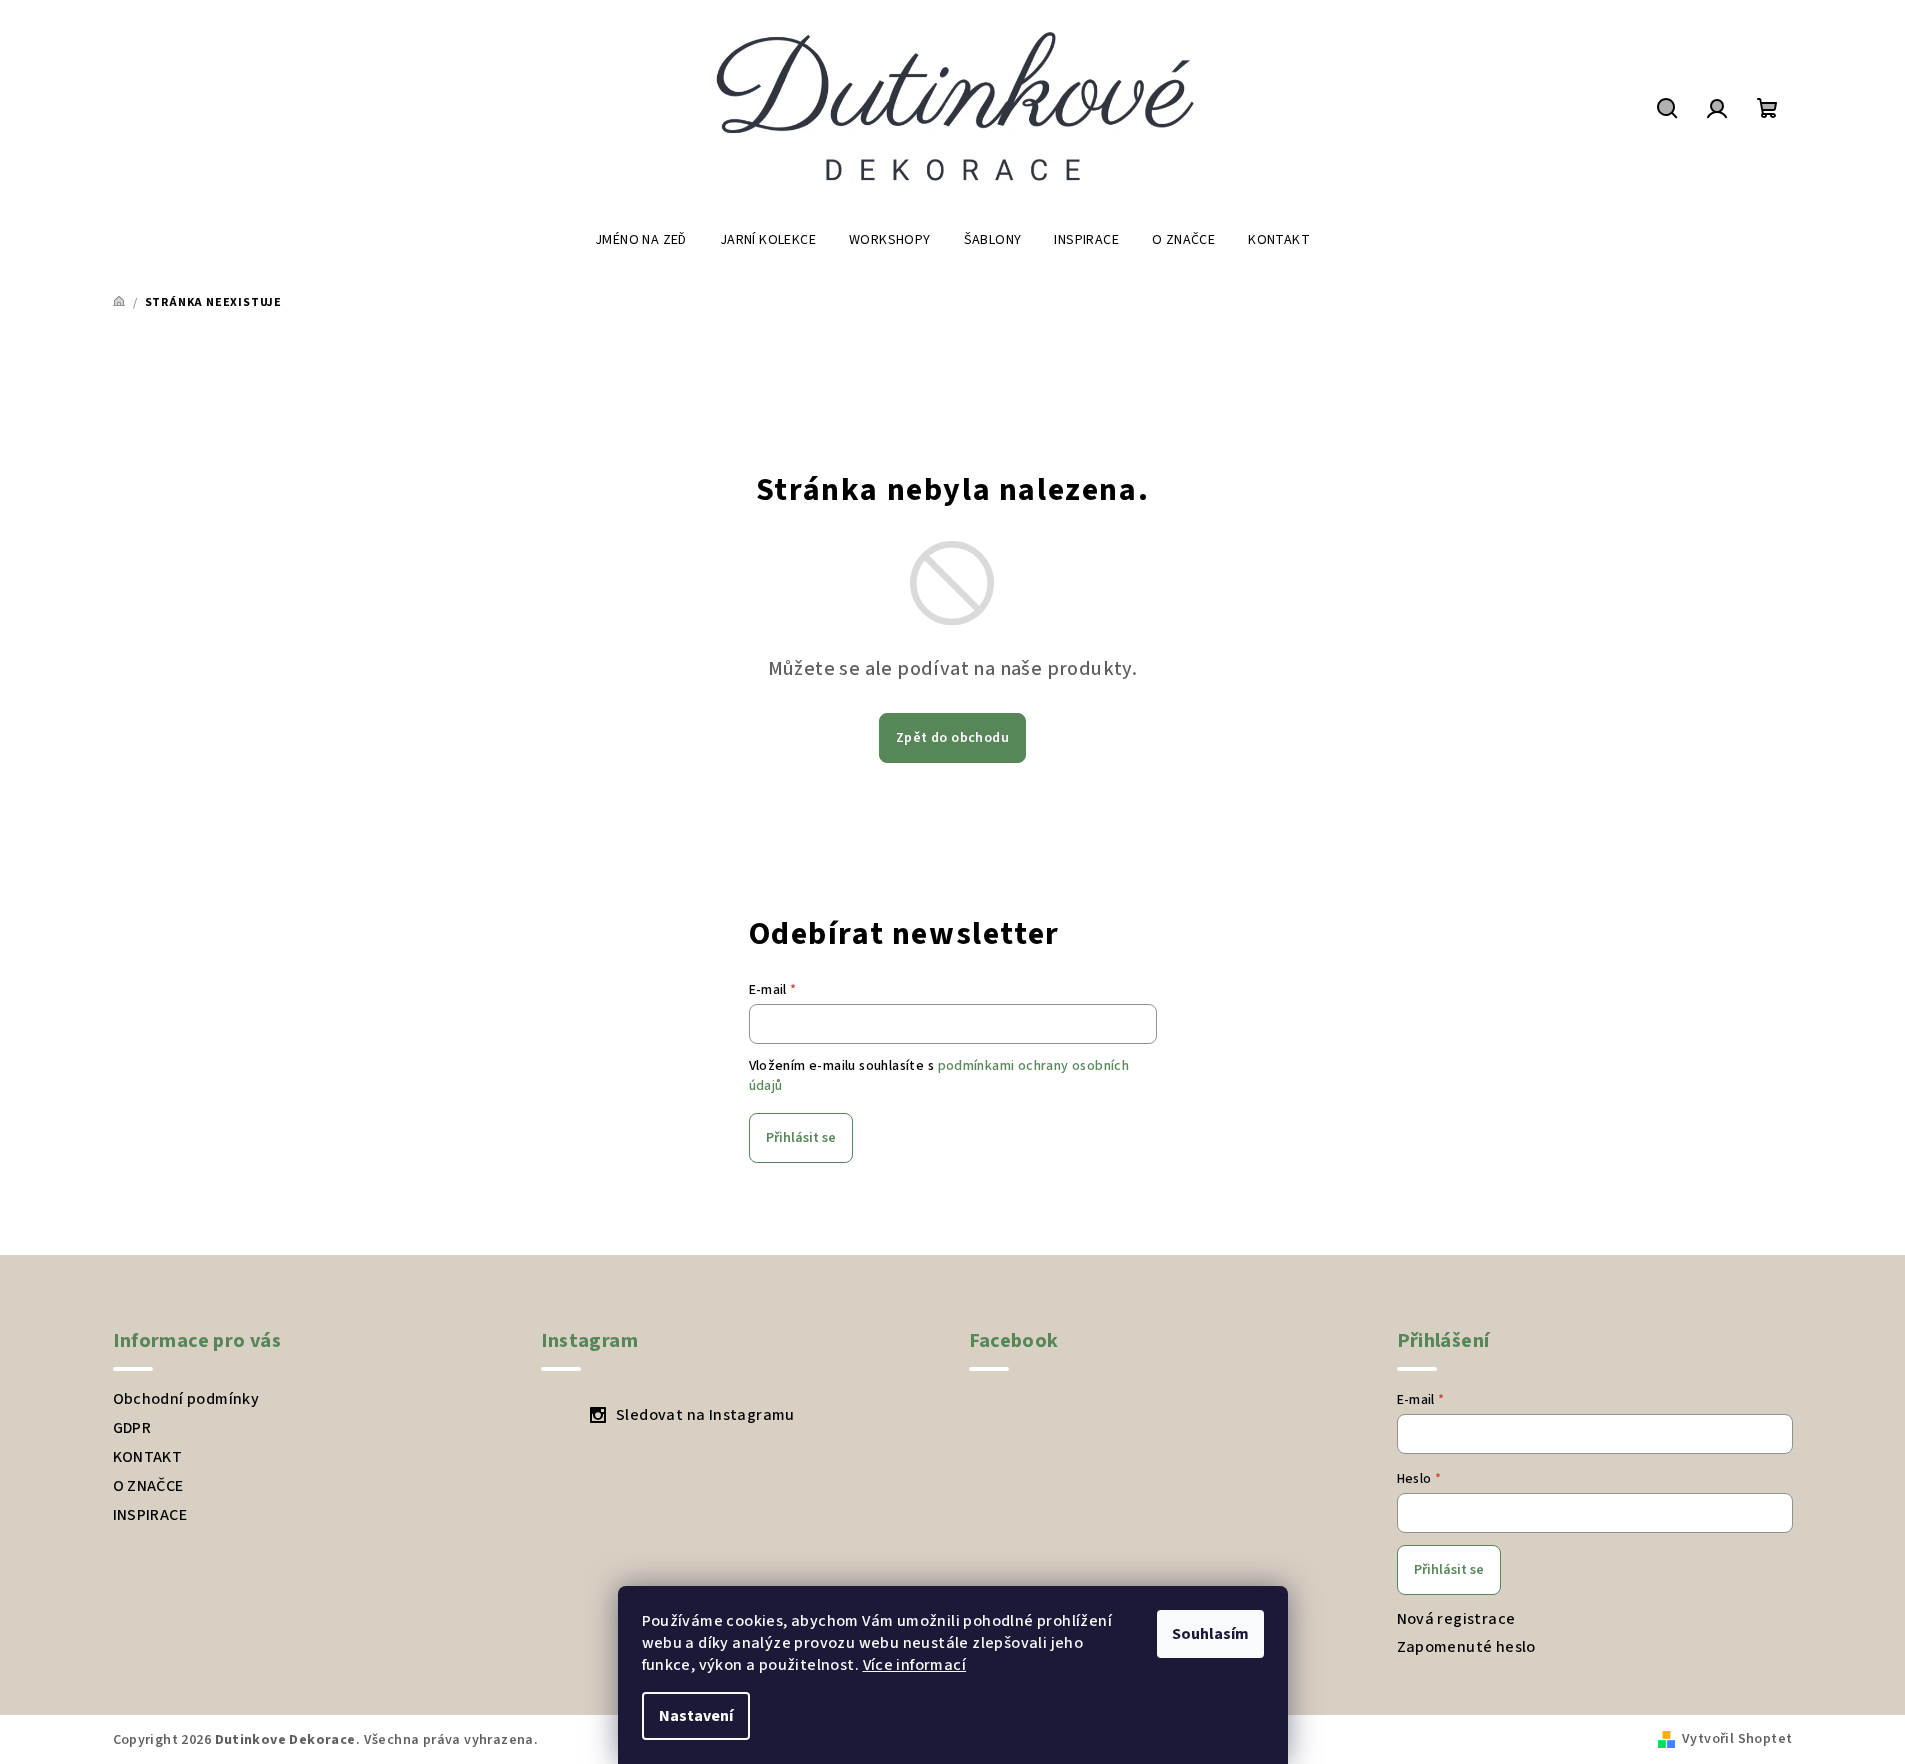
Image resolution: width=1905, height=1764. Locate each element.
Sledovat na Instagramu (705, 1415)
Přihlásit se (801, 1138)
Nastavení (696, 1716)
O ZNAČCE (148, 1486)
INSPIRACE (150, 1515)
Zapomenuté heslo (1466, 1647)
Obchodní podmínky (186, 1399)
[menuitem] (641, 240)
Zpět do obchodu (952, 738)
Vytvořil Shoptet (1737, 1739)
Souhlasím (1210, 1634)
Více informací (915, 1665)
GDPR (132, 1428)
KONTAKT (148, 1457)
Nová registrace (1456, 1619)
